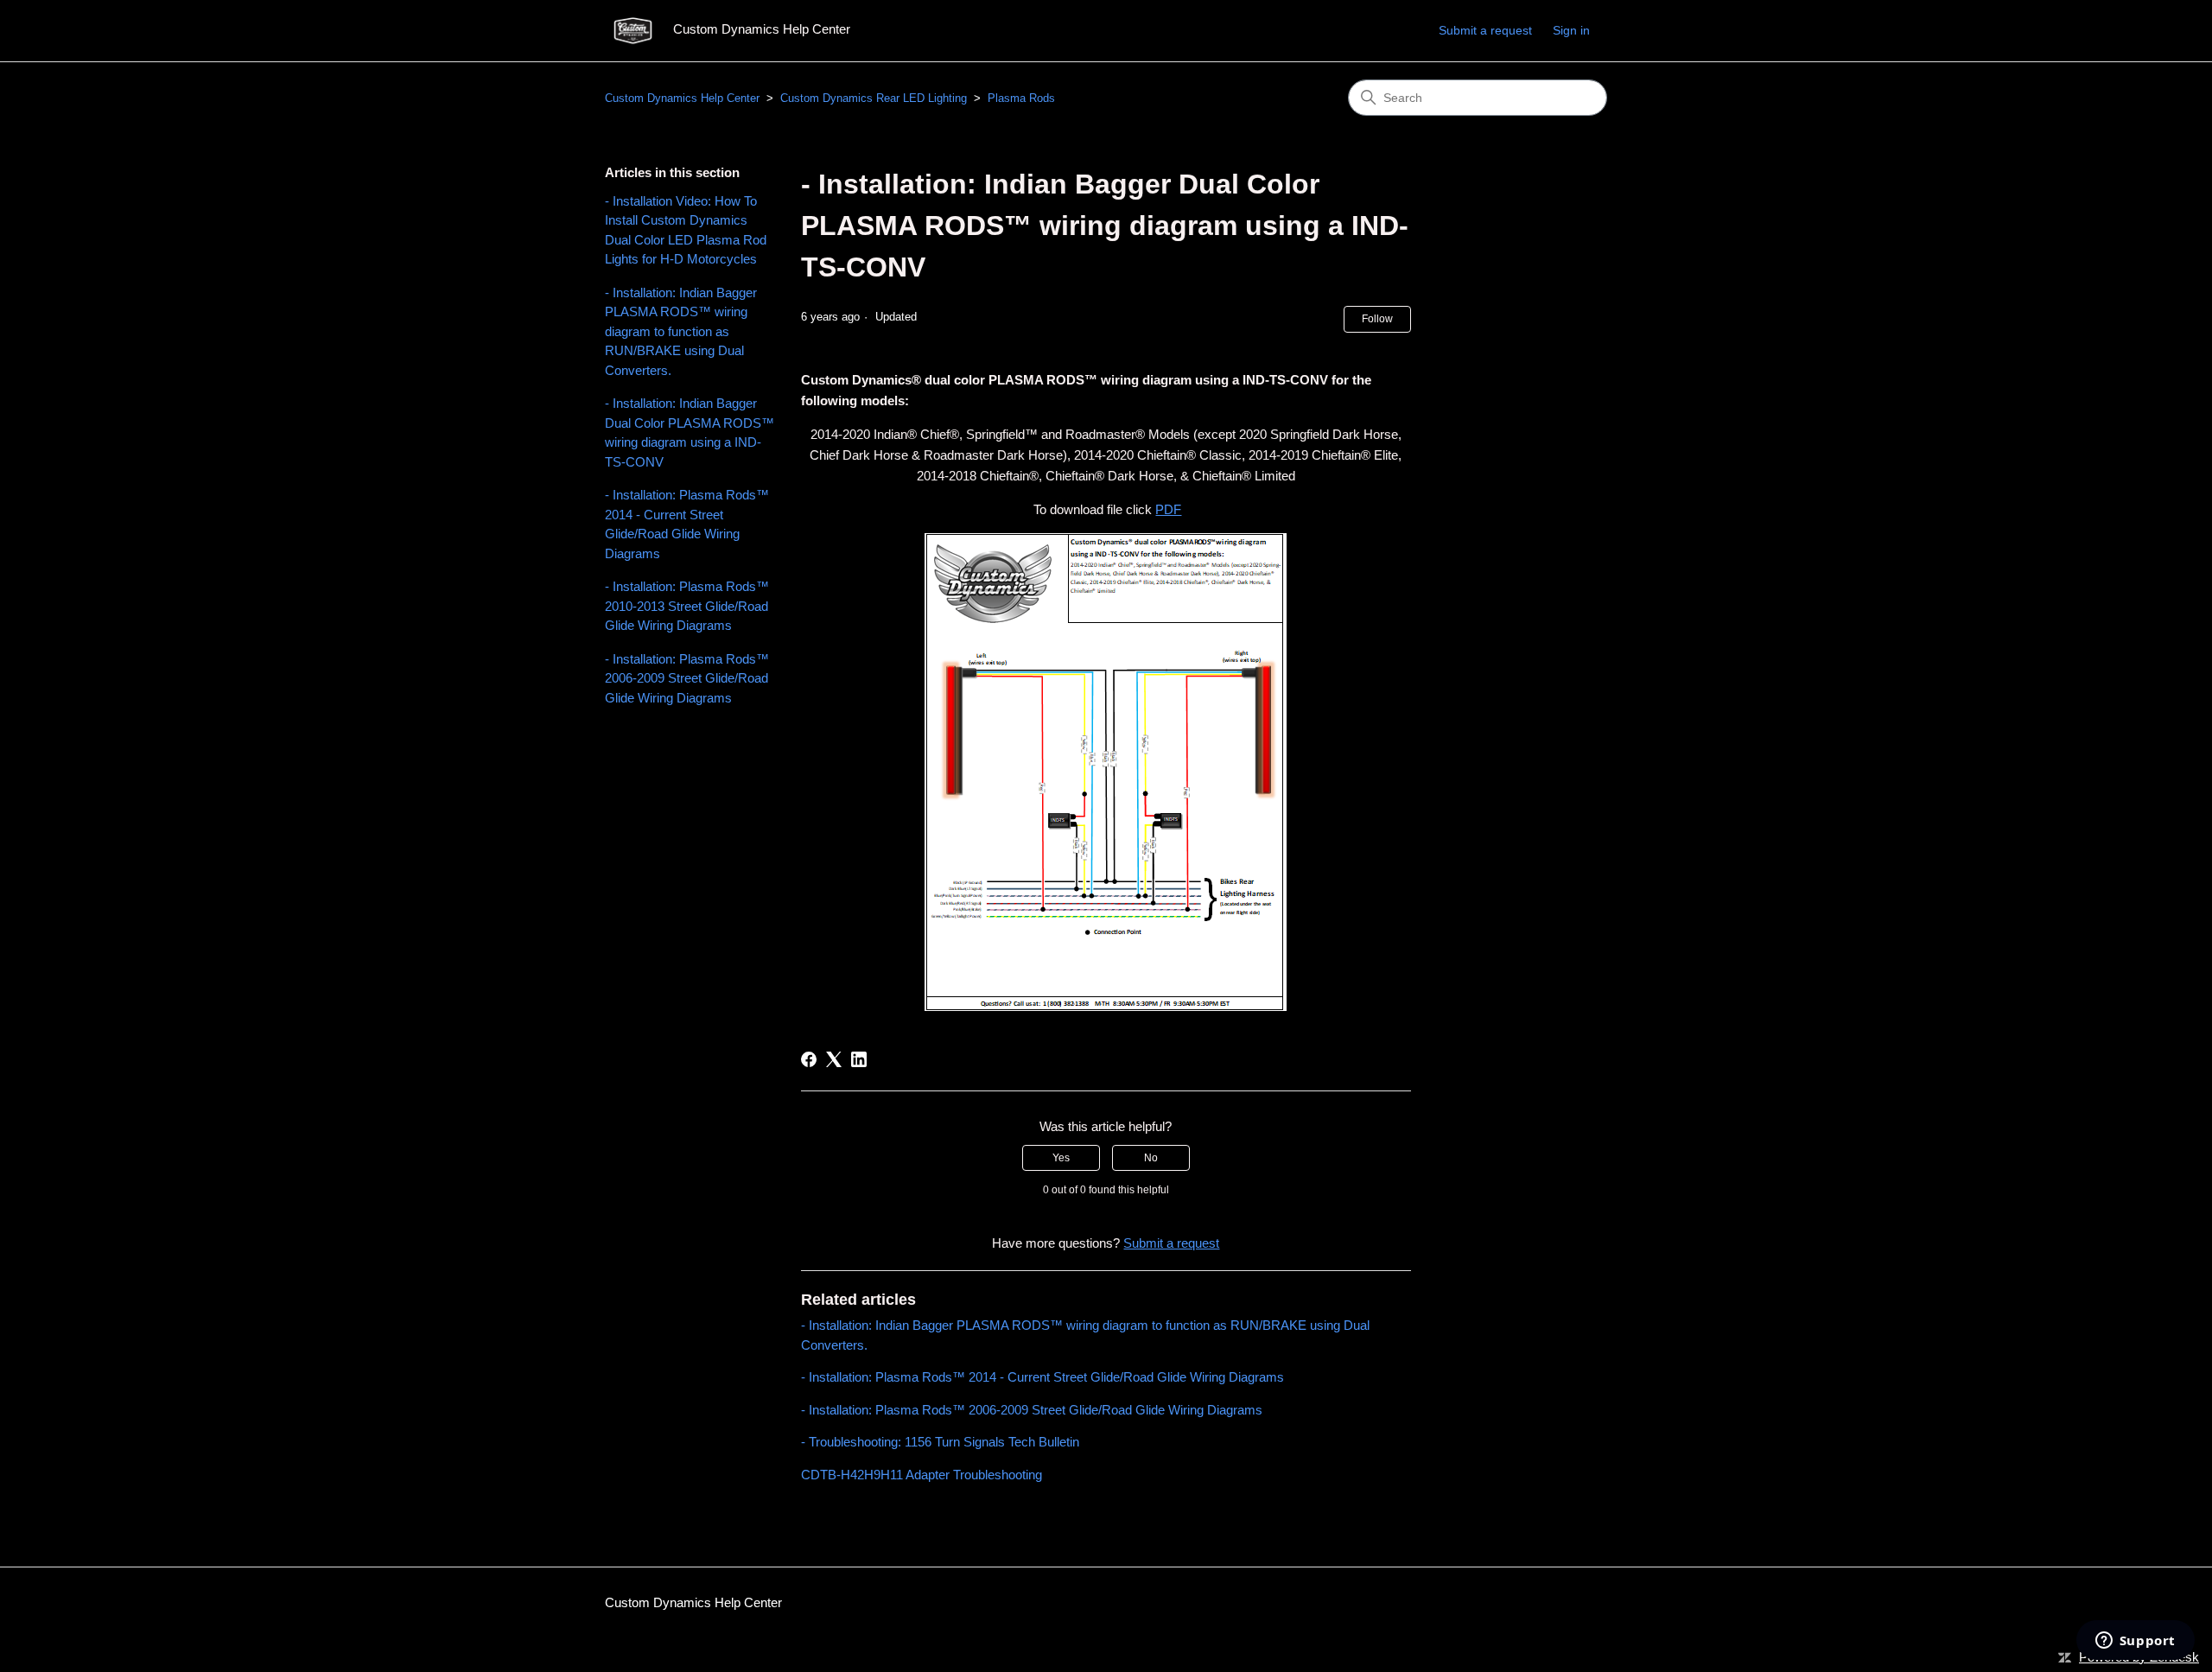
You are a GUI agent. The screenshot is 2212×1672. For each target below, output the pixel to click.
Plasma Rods (1021, 98)
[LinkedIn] (859, 1059)
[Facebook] (809, 1059)
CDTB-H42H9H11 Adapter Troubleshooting (922, 1475)
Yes (1061, 1158)
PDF (1168, 509)
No (1151, 1158)
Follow (1377, 319)
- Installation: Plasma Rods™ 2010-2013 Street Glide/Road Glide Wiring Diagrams (687, 606)
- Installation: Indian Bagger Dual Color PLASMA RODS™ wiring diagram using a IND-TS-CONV (690, 432)
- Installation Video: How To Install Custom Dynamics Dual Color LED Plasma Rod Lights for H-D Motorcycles (686, 230)
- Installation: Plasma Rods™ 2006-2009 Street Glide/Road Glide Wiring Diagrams (687, 678)
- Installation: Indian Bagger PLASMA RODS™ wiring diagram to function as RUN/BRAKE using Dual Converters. (681, 331)
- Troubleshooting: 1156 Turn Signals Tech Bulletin (940, 1442)
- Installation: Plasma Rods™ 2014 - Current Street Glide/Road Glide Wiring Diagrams (687, 524)
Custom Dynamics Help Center (682, 98)
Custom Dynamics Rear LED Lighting (874, 98)
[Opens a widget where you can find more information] (2135, 1642)
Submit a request (1485, 30)
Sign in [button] (1571, 30)
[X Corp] (834, 1059)
